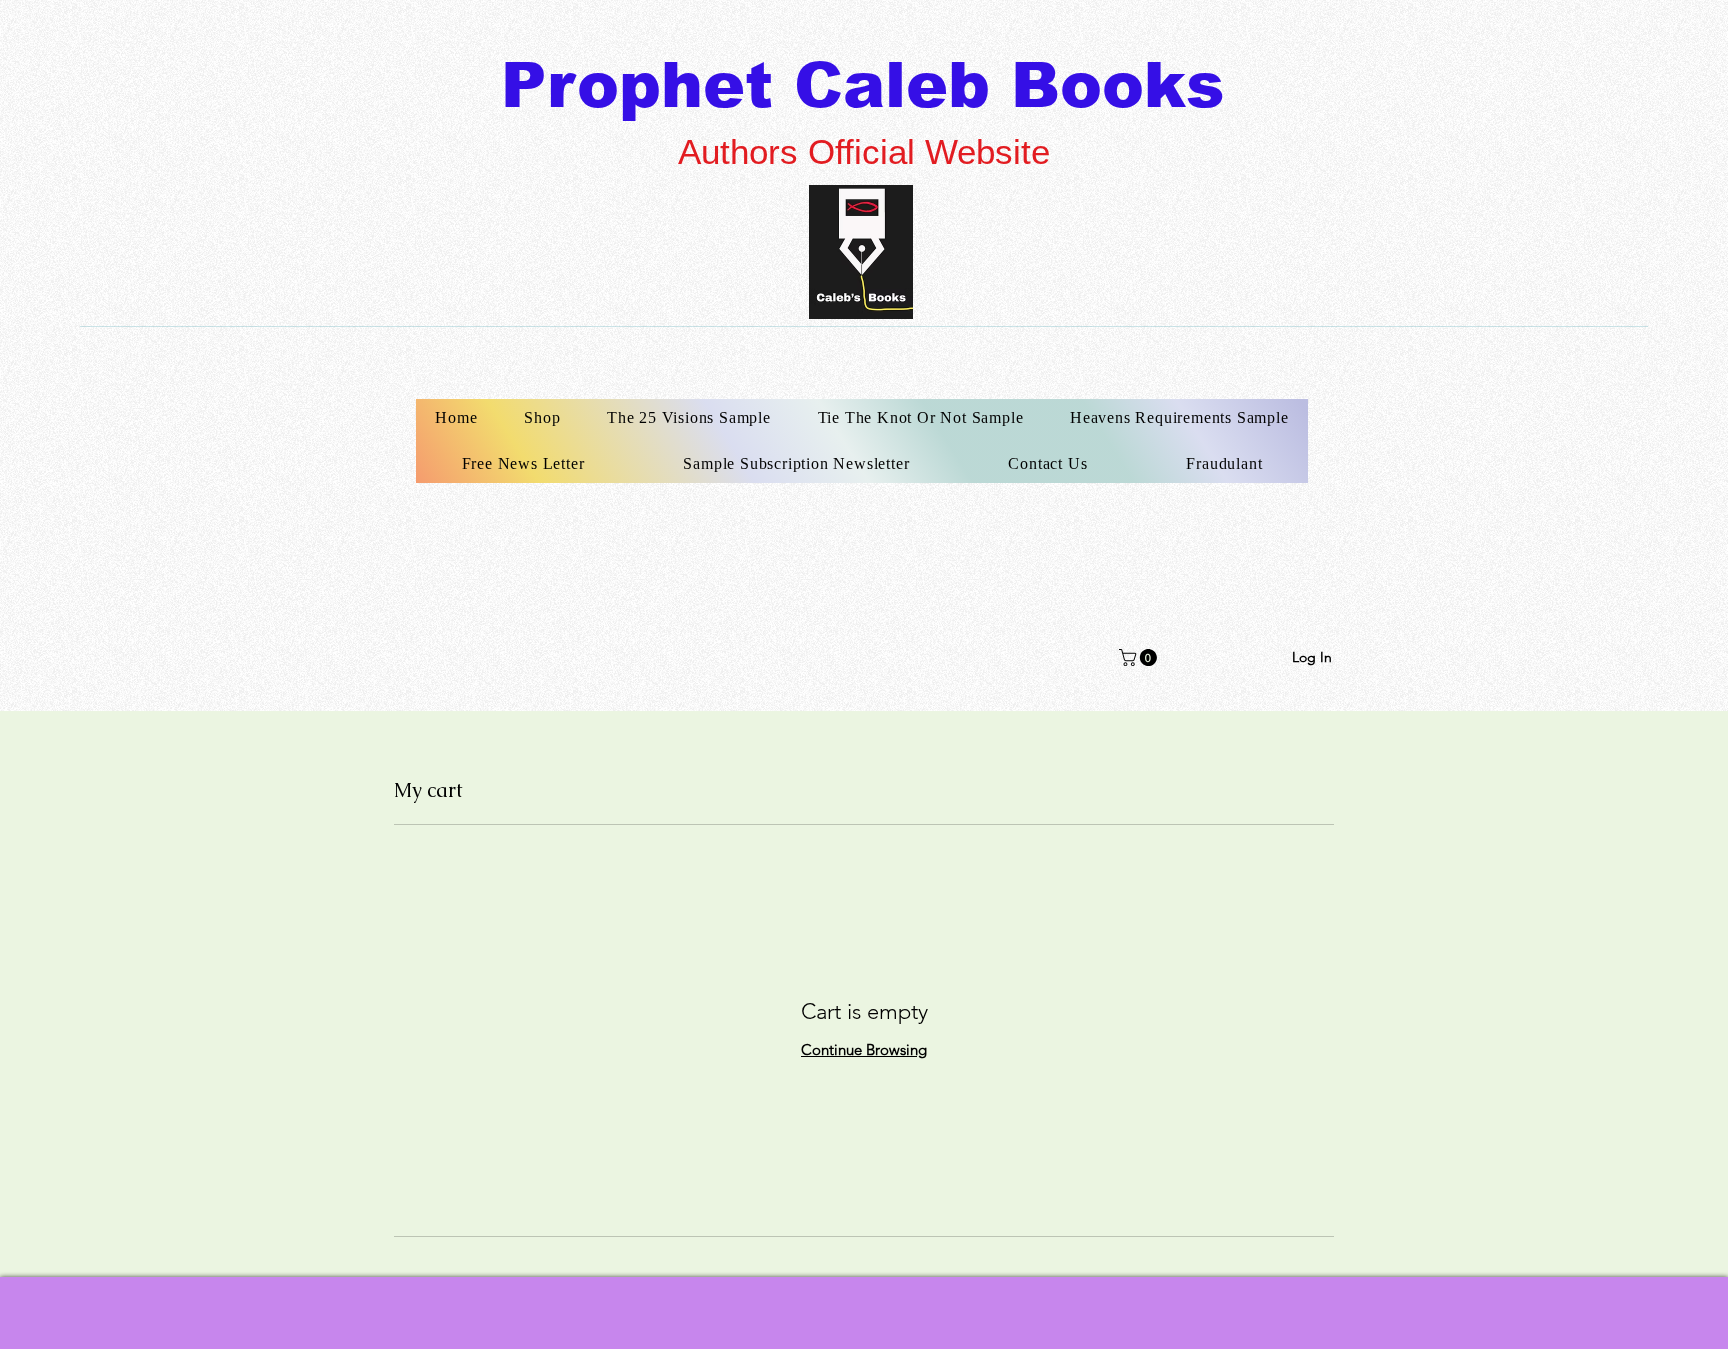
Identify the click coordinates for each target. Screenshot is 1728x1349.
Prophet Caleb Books (862, 85)
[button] (1140, 657)
